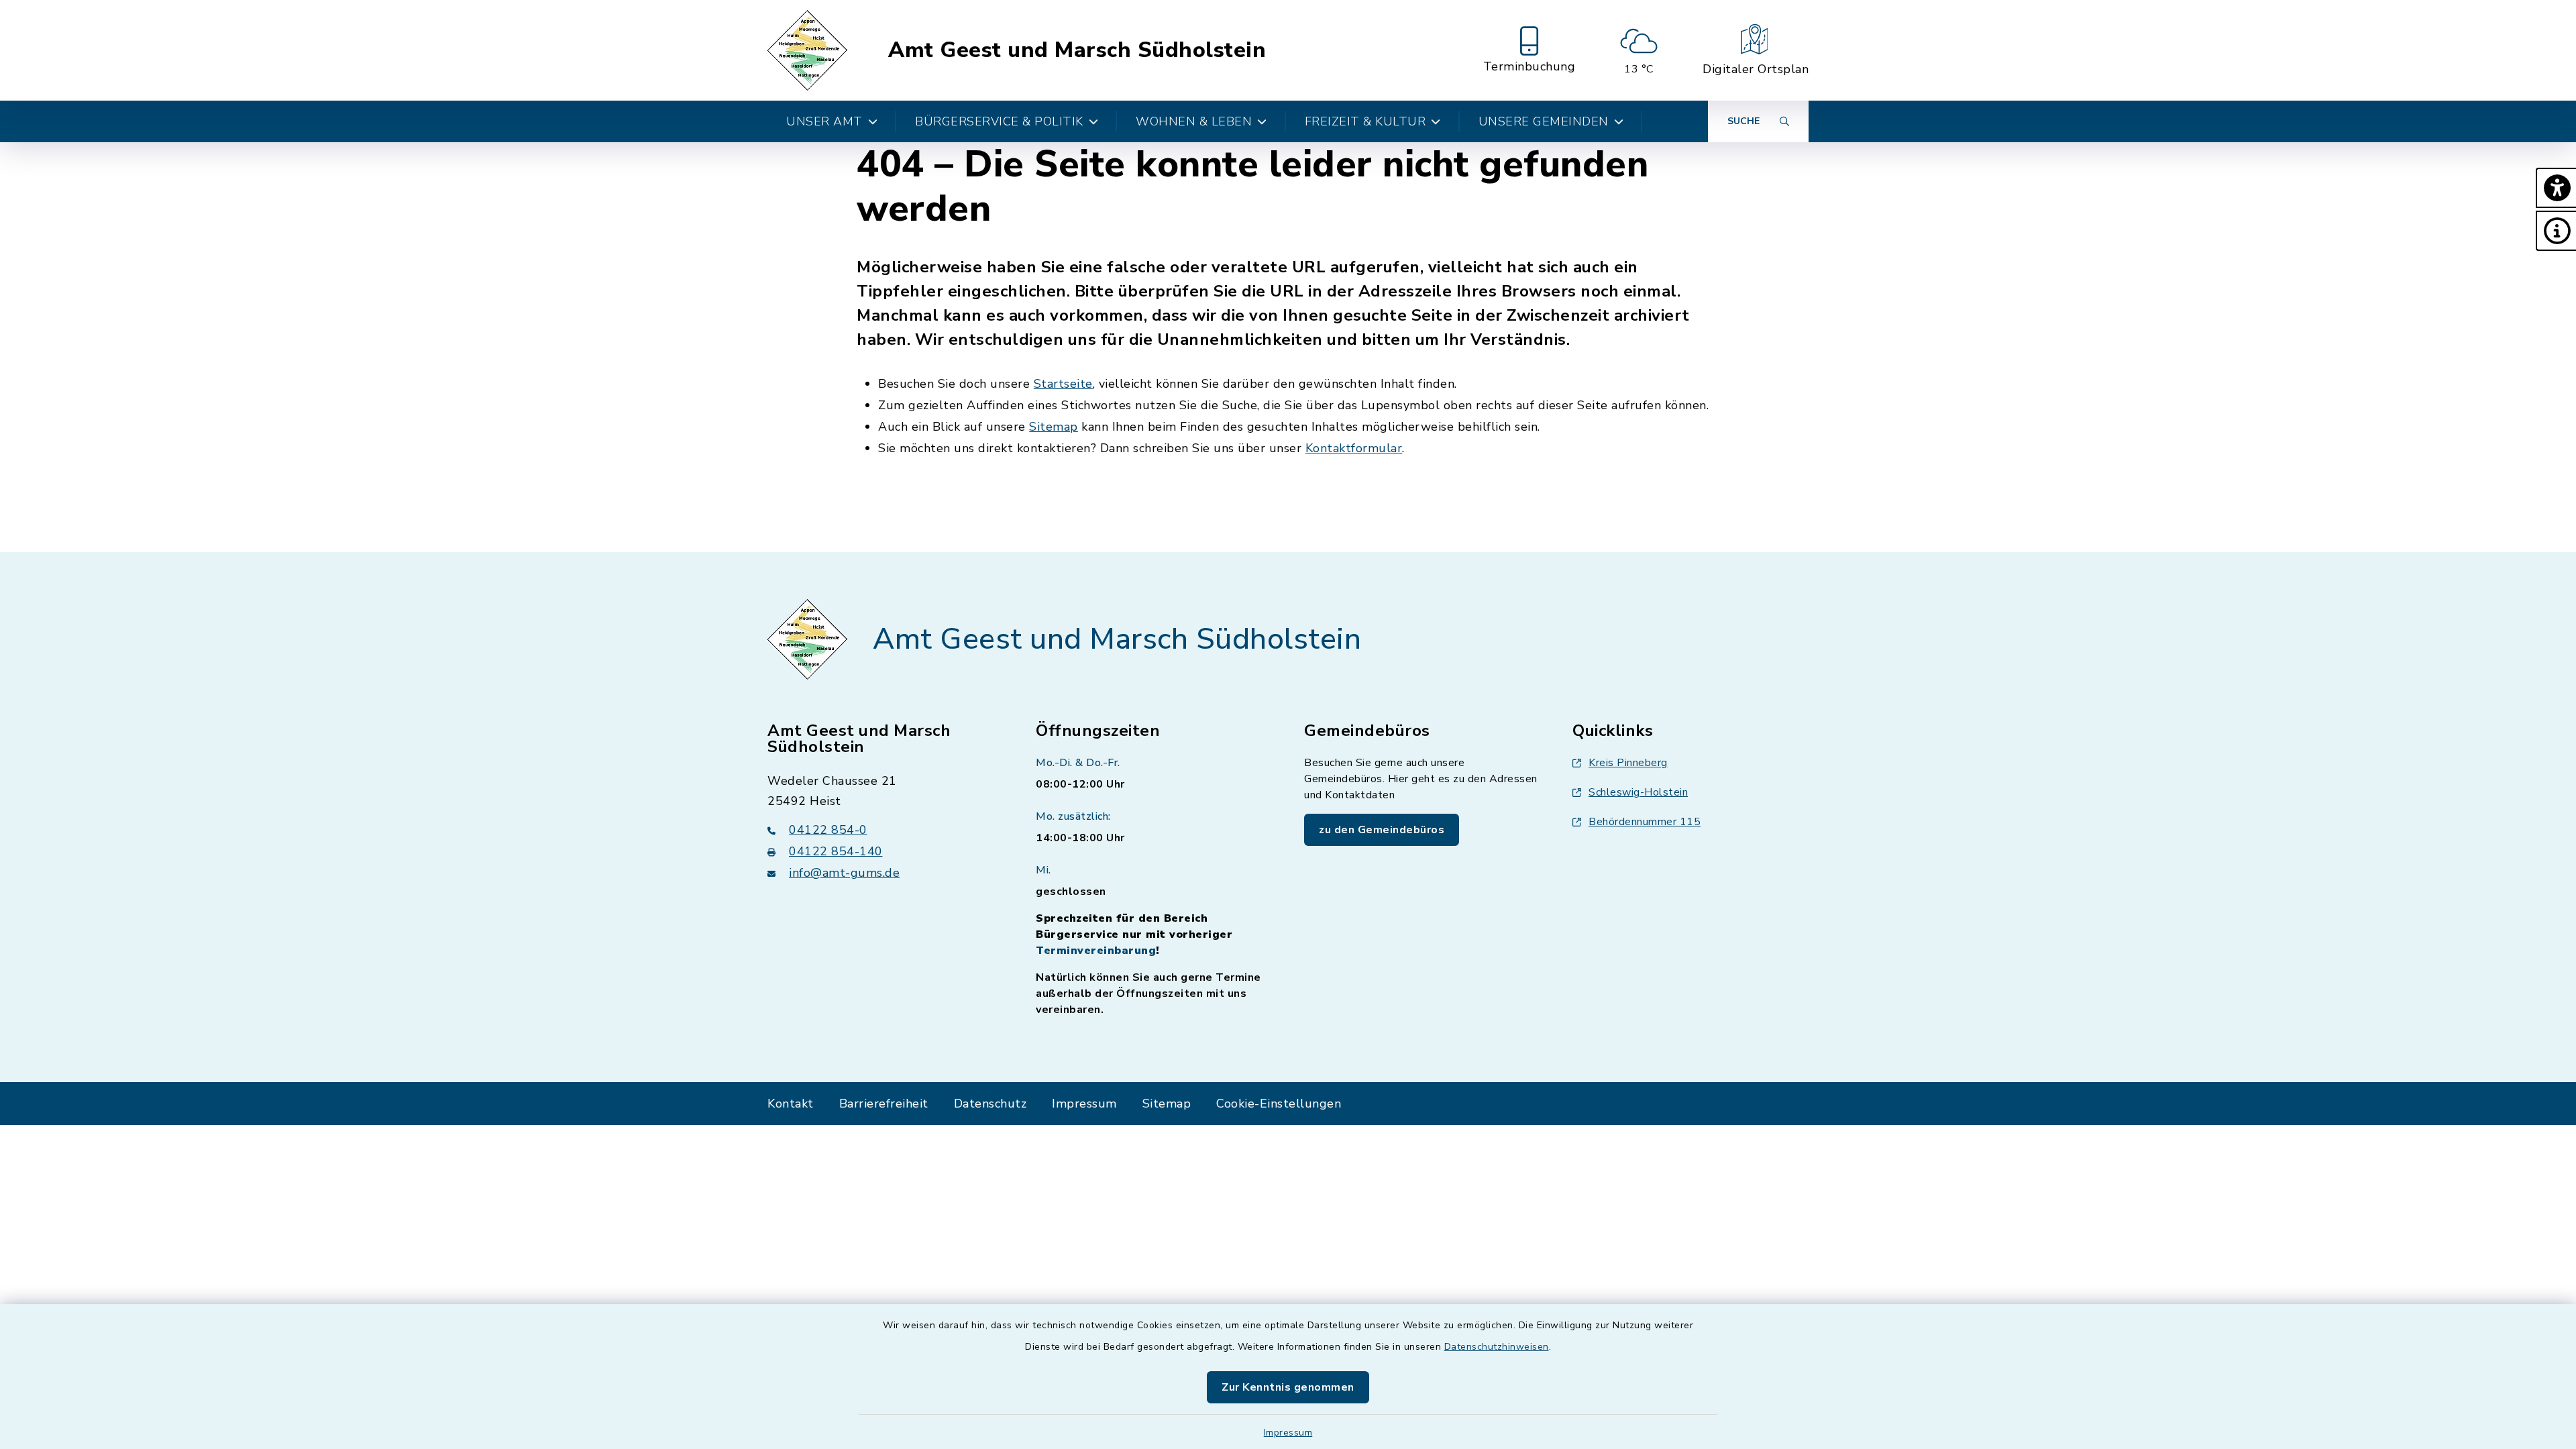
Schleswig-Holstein (1638, 792)
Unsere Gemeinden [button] (1544, 121)
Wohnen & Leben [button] (1194, 121)
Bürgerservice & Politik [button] (999, 121)
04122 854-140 (836, 851)
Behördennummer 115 (1645, 822)
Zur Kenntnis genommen (1288, 1387)
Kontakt (791, 1104)
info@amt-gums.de (844, 873)
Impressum (1288, 1433)
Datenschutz (990, 1104)
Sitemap (1054, 427)
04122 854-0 (828, 830)
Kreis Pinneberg (1628, 763)
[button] (2556, 188)
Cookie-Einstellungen (1279, 1104)
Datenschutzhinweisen (1497, 1347)
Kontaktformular (1354, 448)
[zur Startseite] (809, 50)
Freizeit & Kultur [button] (1365, 121)
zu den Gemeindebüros (1382, 830)
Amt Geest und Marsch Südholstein (1077, 50)
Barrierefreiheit (884, 1104)
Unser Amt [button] (824, 121)
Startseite (1063, 384)
